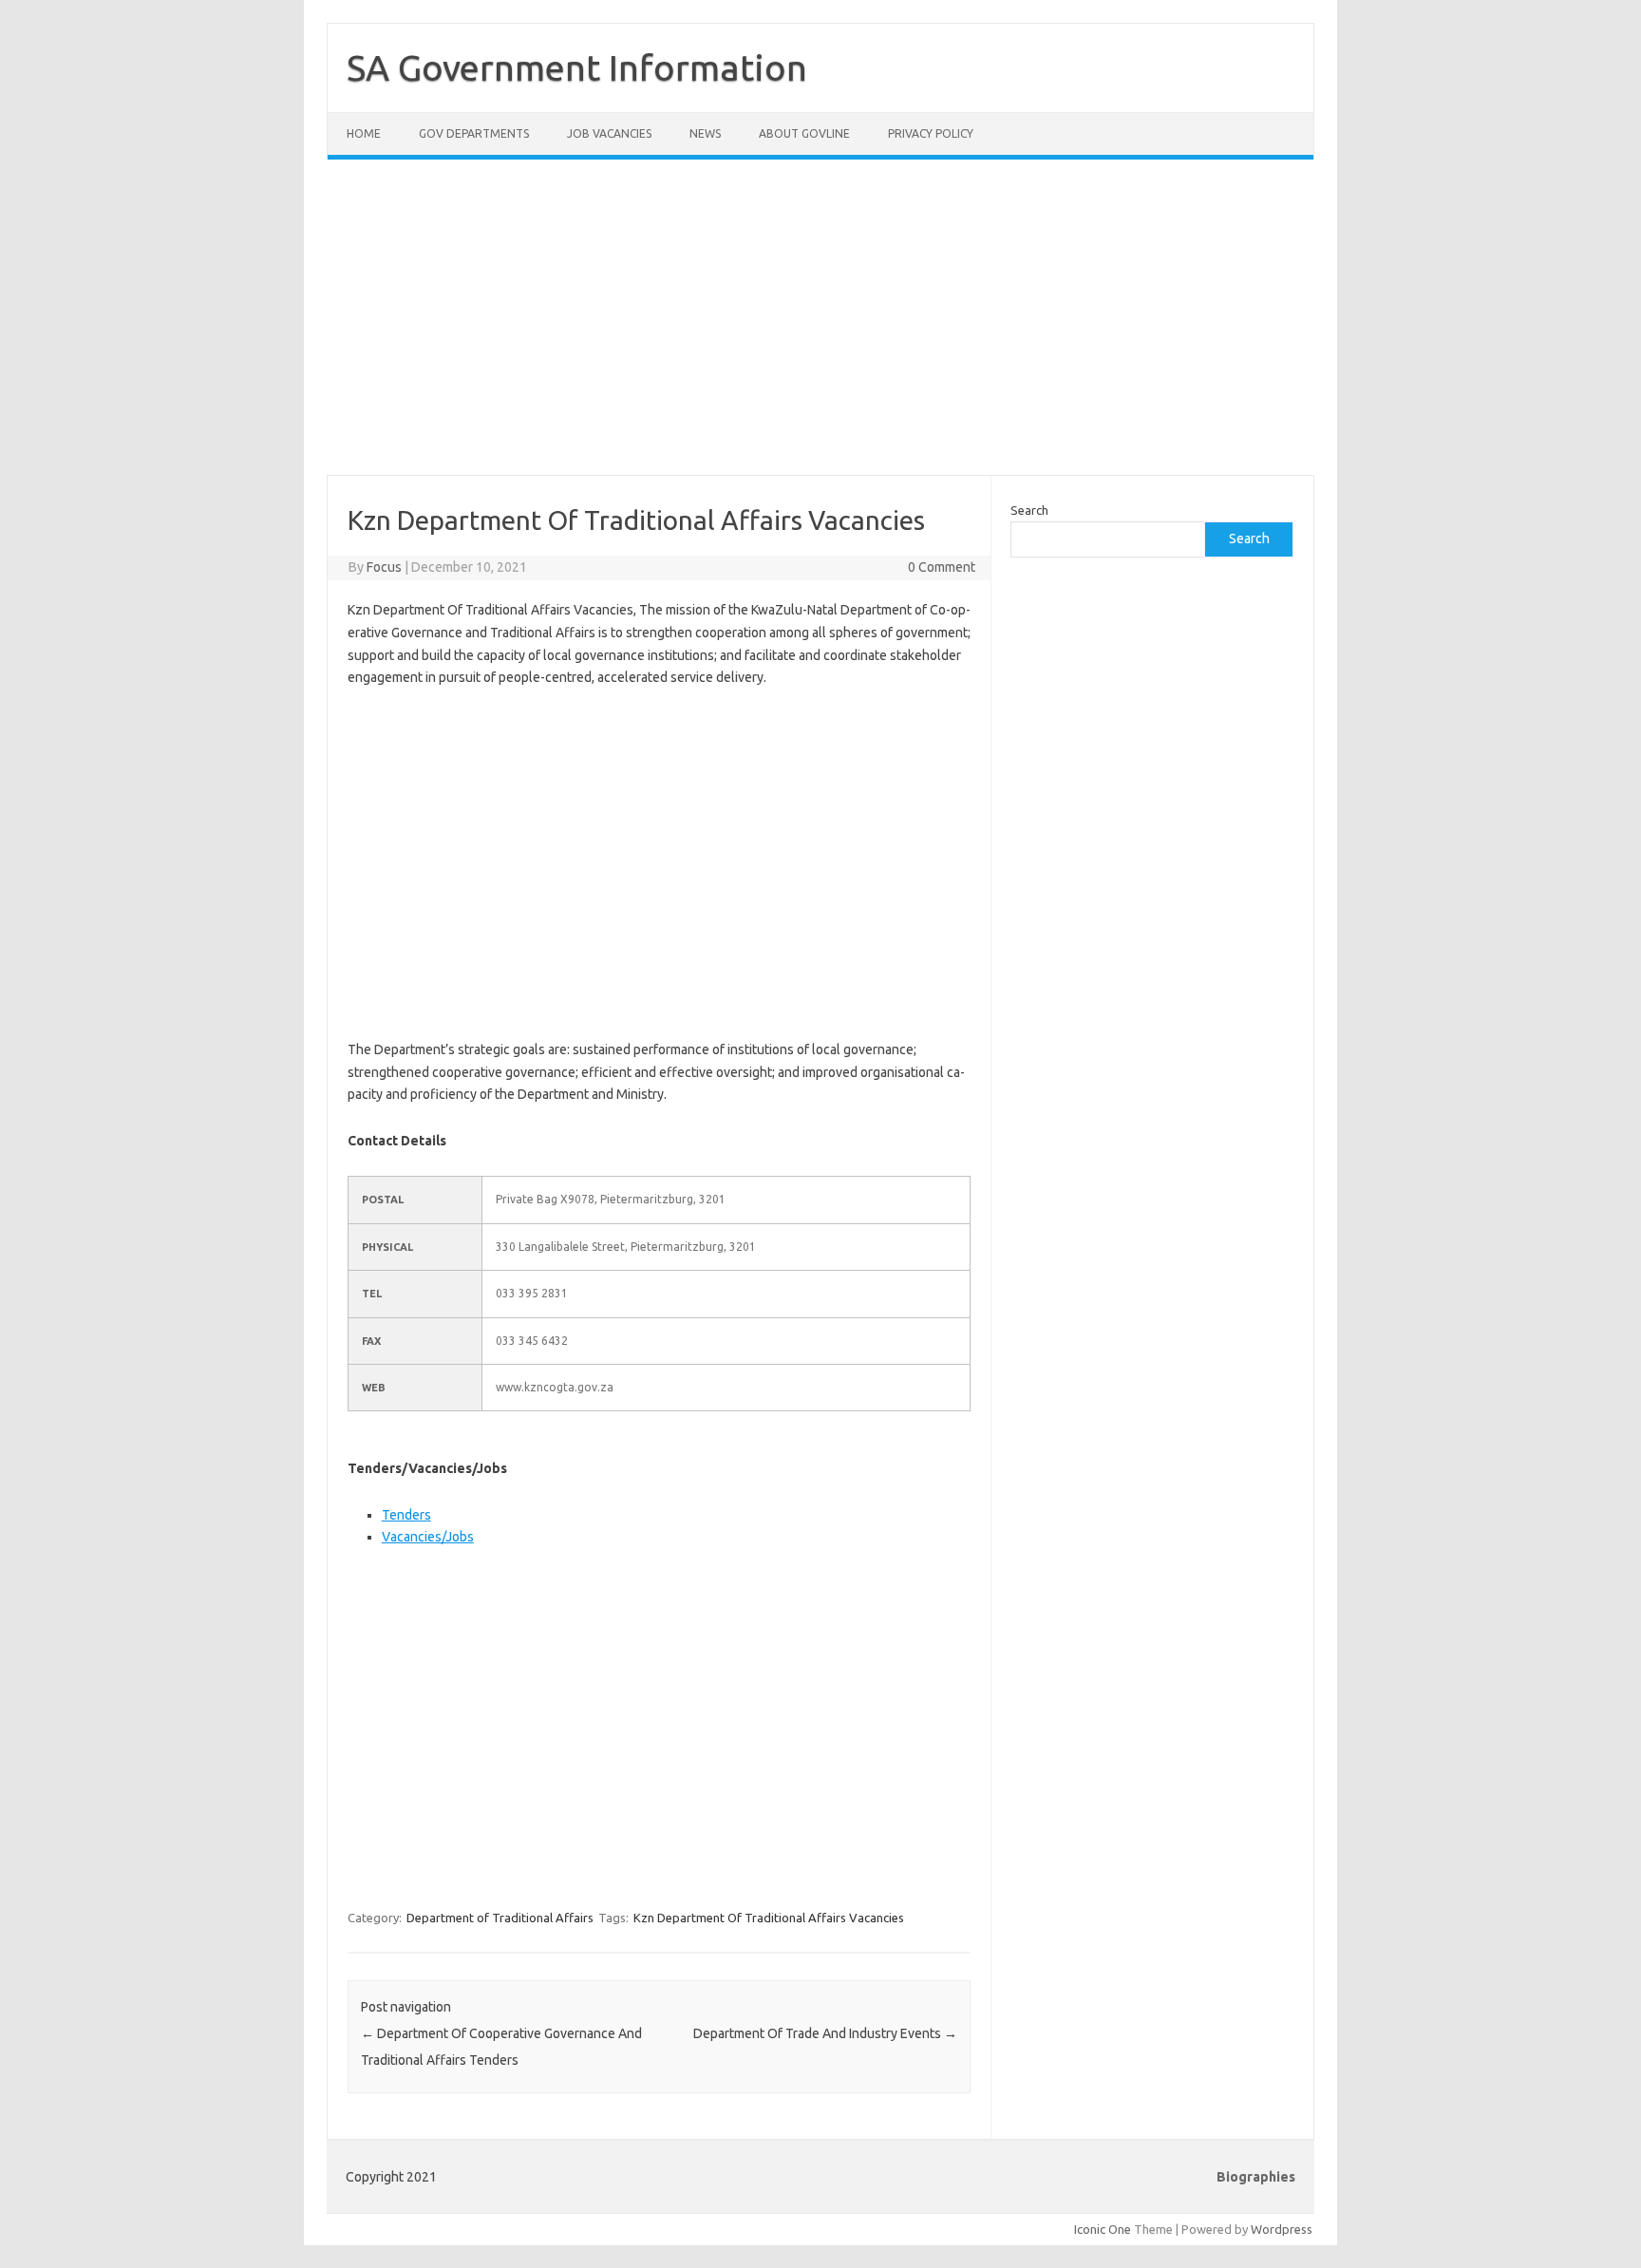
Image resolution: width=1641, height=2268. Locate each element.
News (705, 133)
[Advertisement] (820, 329)
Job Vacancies (609, 133)
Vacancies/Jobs (428, 1537)
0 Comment (942, 567)
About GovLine (804, 133)
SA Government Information (577, 67)
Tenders (406, 1515)
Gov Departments (474, 133)
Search (1029, 510)
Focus (384, 567)
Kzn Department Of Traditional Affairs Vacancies (769, 1918)
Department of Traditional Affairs (500, 1918)
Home (364, 133)
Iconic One (1103, 2229)
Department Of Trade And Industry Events (825, 2033)
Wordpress (1282, 2229)
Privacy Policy (931, 133)
